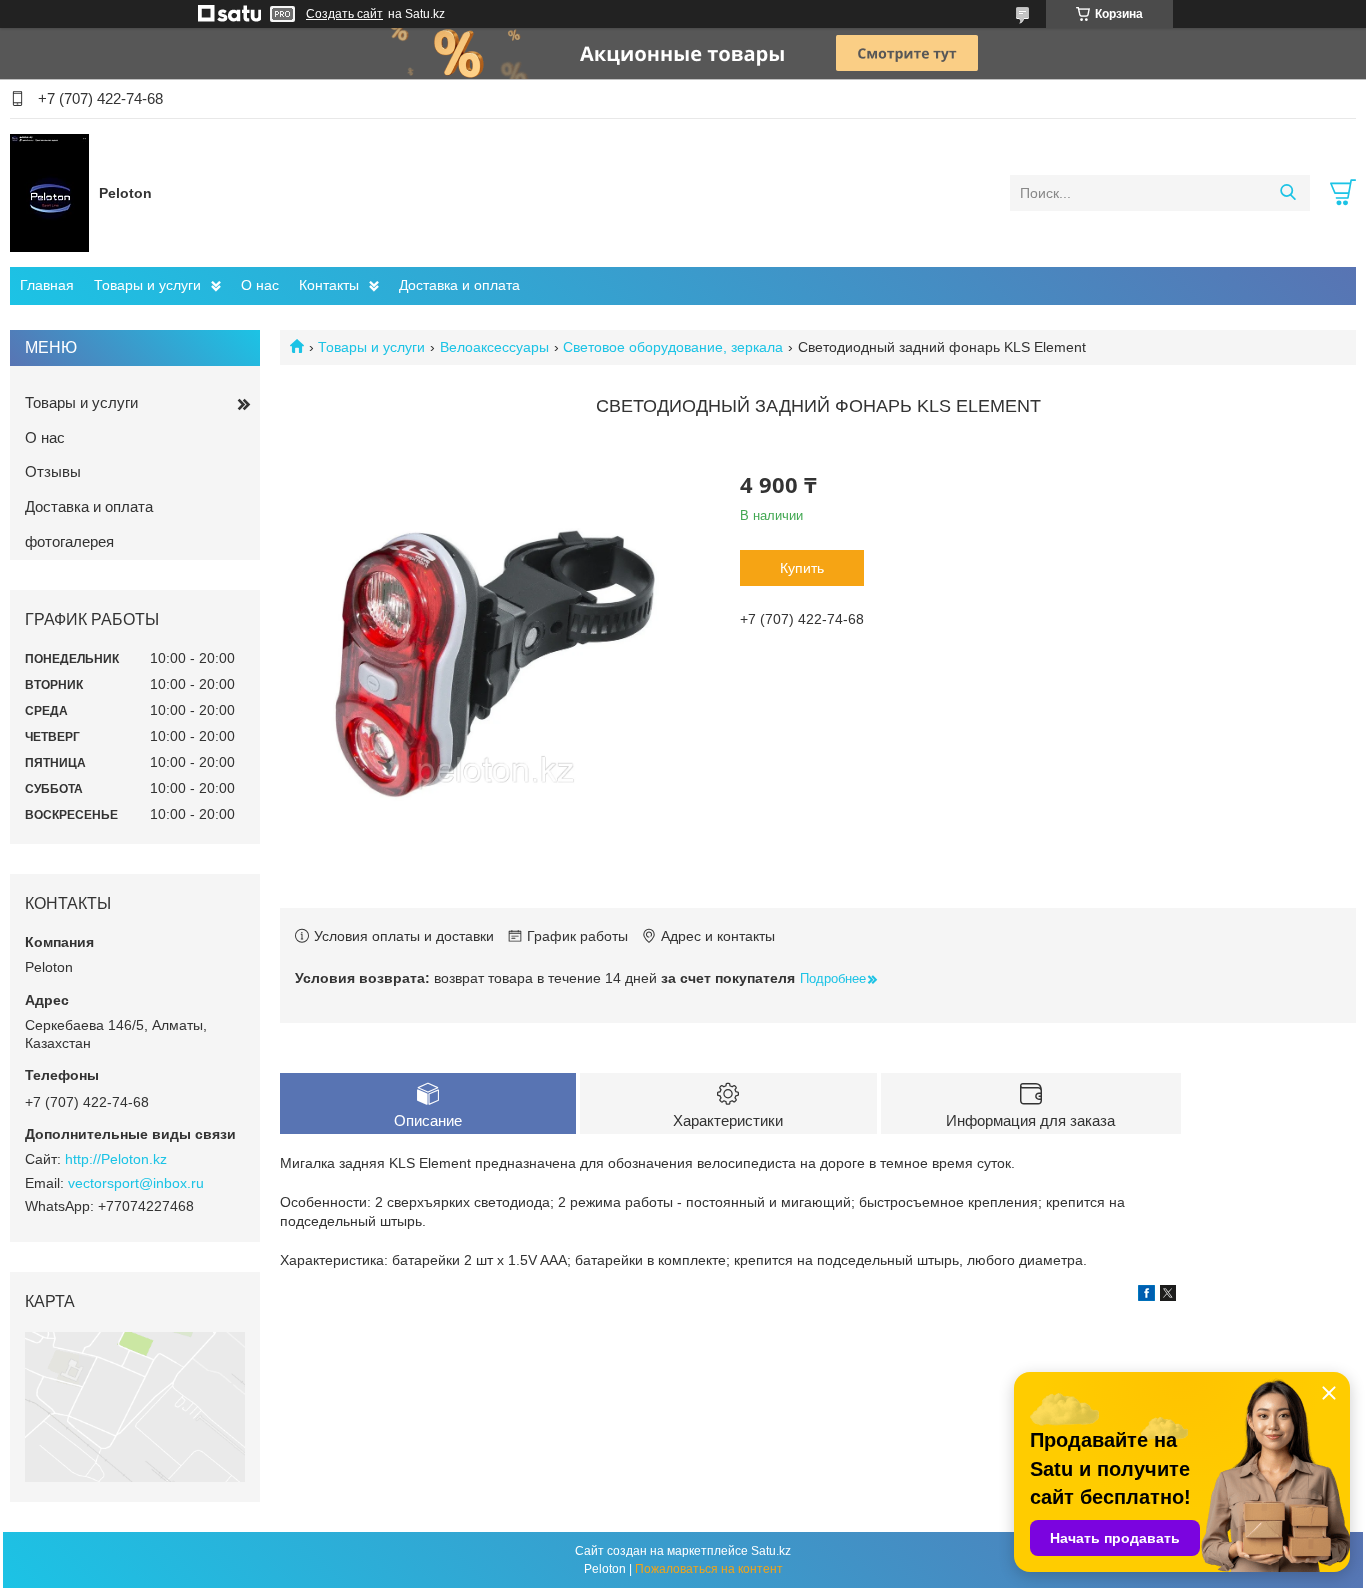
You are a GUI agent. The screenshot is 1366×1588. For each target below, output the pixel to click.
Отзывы (53, 471)
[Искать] (1287, 193)
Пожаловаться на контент (709, 1569)
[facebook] (1146, 1296)
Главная (47, 285)
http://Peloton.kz (116, 1159)
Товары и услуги (147, 285)
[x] (1168, 1296)
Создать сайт (344, 14)
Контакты (329, 285)
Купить (802, 568)
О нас (260, 285)
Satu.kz (771, 1551)
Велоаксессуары (494, 347)
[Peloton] (49, 192)
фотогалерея (69, 541)
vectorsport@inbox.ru (136, 1183)
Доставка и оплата (459, 285)
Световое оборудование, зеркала (673, 347)
